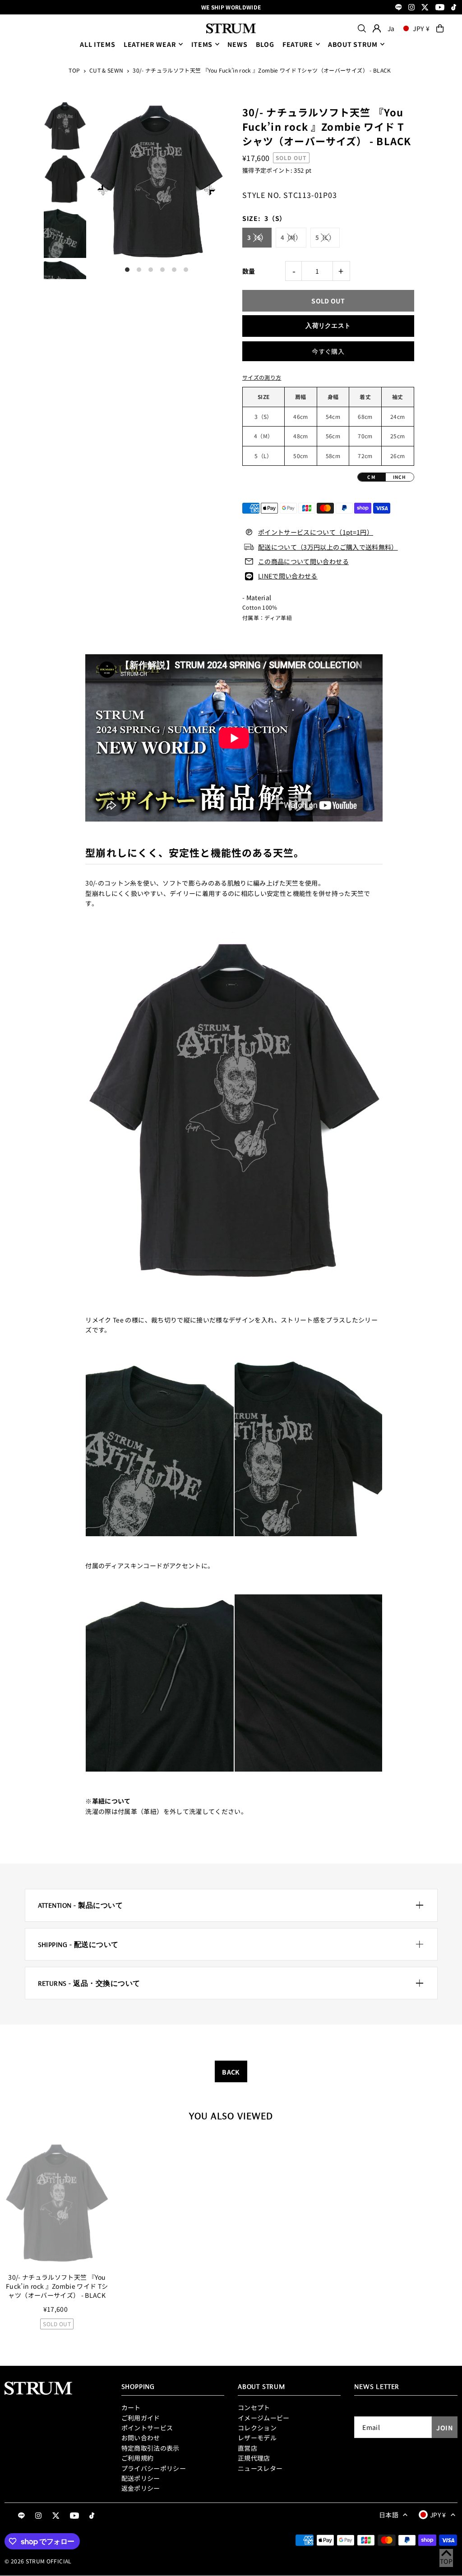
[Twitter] (425, 8)
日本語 (389, 2515)
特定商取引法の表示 (150, 2448)
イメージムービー (264, 2418)
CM (371, 477)
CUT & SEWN (106, 70)
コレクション (257, 2428)
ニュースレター (260, 2468)
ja (391, 28)
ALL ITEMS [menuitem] (97, 44)
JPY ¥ (421, 28)
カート (131, 2407)
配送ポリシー (141, 2478)
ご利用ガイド (141, 2418)
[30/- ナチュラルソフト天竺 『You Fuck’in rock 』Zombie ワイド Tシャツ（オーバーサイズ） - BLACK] (57, 2203)
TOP (74, 70)
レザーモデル (257, 2438)
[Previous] (103, 190)
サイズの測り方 (262, 377)
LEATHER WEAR (150, 44)
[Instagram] (411, 8)
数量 (249, 271)
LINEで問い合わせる (288, 576)
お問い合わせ (141, 2438)
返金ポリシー (141, 2488)
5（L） (325, 237)
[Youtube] (440, 8)
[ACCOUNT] (377, 28)
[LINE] (399, 8)
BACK (231, 2072)
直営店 (247, 2448)
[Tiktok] (454, 8)
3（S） (257, 237)
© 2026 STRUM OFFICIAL (38, 2561)
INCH (400, 477)
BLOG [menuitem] (265, 44)
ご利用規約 (138, 2458)
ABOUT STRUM (353, 44)
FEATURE (298, 44)
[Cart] (440, 28)
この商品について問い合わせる (303, 561)
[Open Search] (362, 28)
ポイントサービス (147, 2428)
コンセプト (254, 2407)
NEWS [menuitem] (237, 44)
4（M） (291, 237)
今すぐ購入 (328, 351)
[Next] (210, 190)
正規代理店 (254, 2458)
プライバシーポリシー (154, 2468)
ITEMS (202, 44)
